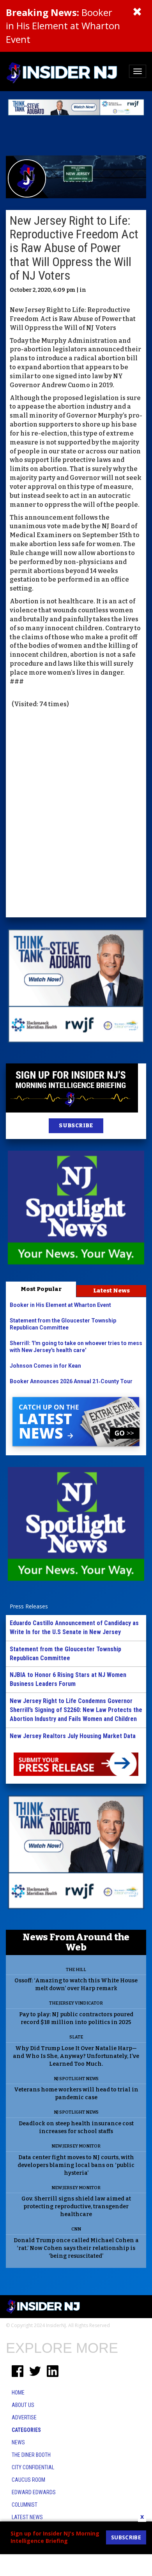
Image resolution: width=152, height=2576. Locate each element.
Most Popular (41, 1289)
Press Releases (29, 1606)
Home (18, 2393)
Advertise (24, 2417)
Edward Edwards (34, 2492)
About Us (23, 2405)
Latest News (111, 1291)
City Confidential (33, 2467)
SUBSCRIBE (76, 1126)
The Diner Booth (31, 2455)
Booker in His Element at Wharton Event (63, 26)
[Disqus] (76, 814)
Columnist (25, 2505)
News (18, 2442)
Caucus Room (28, 2480)
